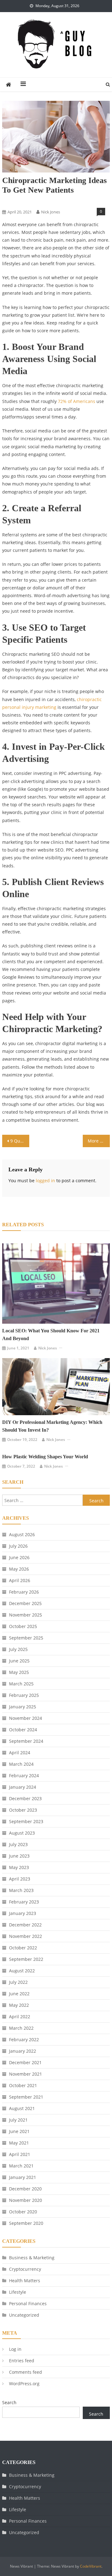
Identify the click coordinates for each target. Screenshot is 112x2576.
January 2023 (23, 1913)
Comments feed (26, 2372)
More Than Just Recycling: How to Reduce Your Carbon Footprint (99, 1141)
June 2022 (19, 1994)
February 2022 (24, 2039)
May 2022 (19, 2005)
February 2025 (24, 1695)
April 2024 (20, 1753)
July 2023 (18, 1844)
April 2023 (20, 1879)
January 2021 (23, 2177)
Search (9, 2402)
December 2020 (25, 2189)
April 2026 (20, 1580)
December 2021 (25, 2062)
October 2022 (23, 1948)
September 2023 (26, 1821)
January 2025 (23, 1707)
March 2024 (21, 1764)
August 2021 (22, 2108)
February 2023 (24, 1902)
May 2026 (19, 1569)
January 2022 (23, 2051)
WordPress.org (24, 2384)
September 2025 (26, 1638)
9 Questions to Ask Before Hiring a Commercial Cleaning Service (20, 1141)
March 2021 (21, 2166)
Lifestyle (18, 2292)
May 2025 (19, 1672)
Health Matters (25, 2281)
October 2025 (23, 1626)
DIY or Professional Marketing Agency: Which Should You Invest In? (52, 1426)
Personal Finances (28, 2303)
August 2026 (22, 1534)
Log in (15, 2349)
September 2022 (26, 1959)
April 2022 (20, 2017)
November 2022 (26, 1936)
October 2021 (23, 2085)
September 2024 (26, 1741)
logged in (45, 1181)
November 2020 (26, 2200)
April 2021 (20, 2154)
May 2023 (19, 1867)
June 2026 (19, 1557)
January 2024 (23, 1787)
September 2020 (26, 2223)
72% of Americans (77, 401)
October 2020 (23, 2212)
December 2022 (25, 1925)
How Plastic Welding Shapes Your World (45, 1457)
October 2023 (23, 1810)
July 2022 (18, 1982)
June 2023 (19, 1856)
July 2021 (18, 2120)
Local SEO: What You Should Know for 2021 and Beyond (51, 1335)
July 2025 (18, 1649)
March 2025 (21, 1684)
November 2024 (26, 1718)
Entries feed (22, 2361)
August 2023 (22, 1833)
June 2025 (19, 1661)
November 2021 (26, 2074)
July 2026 (18, 1546)
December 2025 (25, 1603)
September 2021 (26, 2097)
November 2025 (26, 1615)
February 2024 (24, 1775)
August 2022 (22, 1971)
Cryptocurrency (25, 2269)
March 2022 (21, 2028)
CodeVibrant (91, 2566)
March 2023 (21, 1890)
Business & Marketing (23, 201)
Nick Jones (51, 212)
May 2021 (19, 2143)
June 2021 (19, 2131)
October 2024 (23, 1730)
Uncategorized (24, 2315)
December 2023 (25, 1798)
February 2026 (24, 1592)
